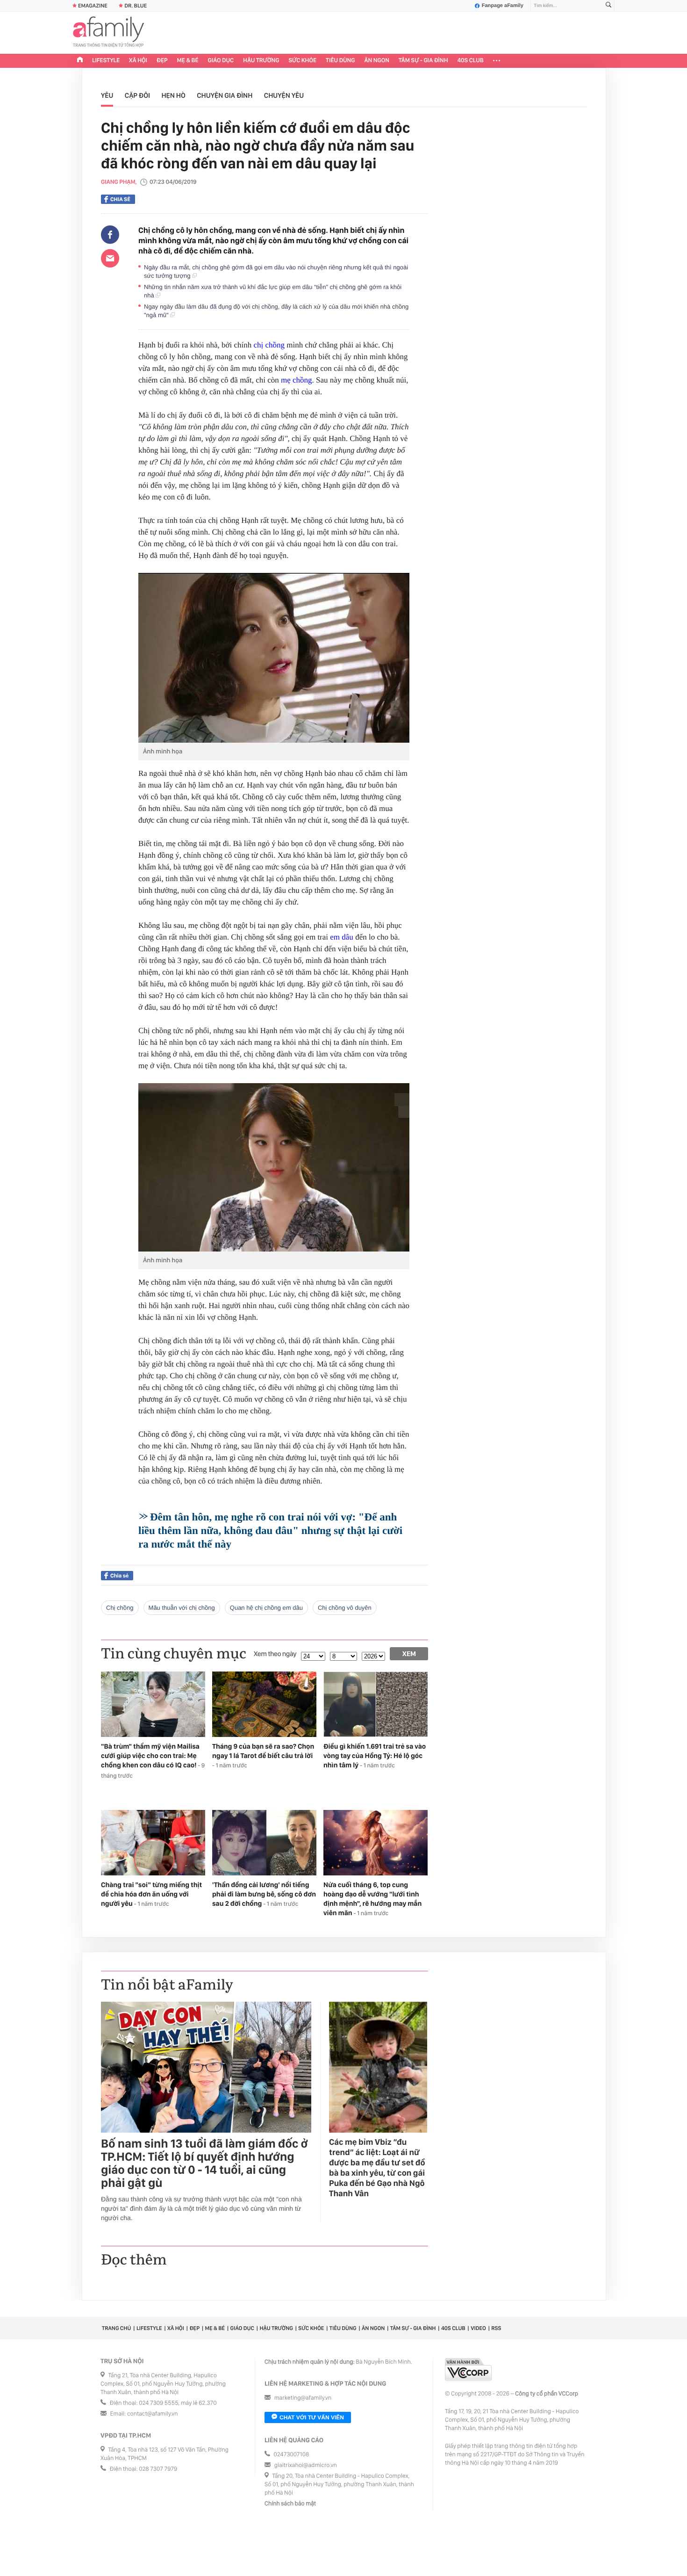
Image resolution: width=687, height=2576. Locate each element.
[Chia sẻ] (110, 235)
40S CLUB (471, 61)
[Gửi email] (110, 258)
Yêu (107, 95)
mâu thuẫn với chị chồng (182, 1608)
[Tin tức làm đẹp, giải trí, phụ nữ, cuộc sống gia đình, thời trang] (108, 33)
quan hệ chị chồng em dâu (266, 1608)
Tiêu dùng (340, 61)
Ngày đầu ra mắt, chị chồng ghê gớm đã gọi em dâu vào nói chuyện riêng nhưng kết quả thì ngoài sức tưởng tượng (276, 271)
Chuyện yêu (284, 95)
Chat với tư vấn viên (312, 2417)
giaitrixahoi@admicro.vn (306, 2465)
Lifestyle (106, 61)
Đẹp (162, 61)
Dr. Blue (136, 6)
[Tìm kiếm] (608, 6)
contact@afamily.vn (152, 2414)
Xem (409, 1654)
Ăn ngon (377, 61)
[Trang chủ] (80, 61)
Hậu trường (261, 61)
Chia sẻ (120, 199)
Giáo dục (221, 61)
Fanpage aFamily (503, 6)
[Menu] (497, 61)
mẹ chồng (297, 380)
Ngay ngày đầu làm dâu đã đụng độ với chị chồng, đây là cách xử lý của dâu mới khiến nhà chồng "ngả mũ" (276, 311)
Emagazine (93, 6)
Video (478, 2328)
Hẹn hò (173, 95)
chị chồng (269, 345)
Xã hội (138, 61)
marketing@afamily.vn (303, 2398)
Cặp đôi (137, 95)
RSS (496, 2328)
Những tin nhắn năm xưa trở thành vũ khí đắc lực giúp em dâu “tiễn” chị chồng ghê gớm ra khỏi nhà (273, 291)
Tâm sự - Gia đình (423, 61)
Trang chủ (116, 2328)
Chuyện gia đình (225, 95)
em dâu (342, 937)
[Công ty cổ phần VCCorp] (468, 2370)
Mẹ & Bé (188, 61)
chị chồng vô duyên (345, 1608)
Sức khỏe (302, 61)
